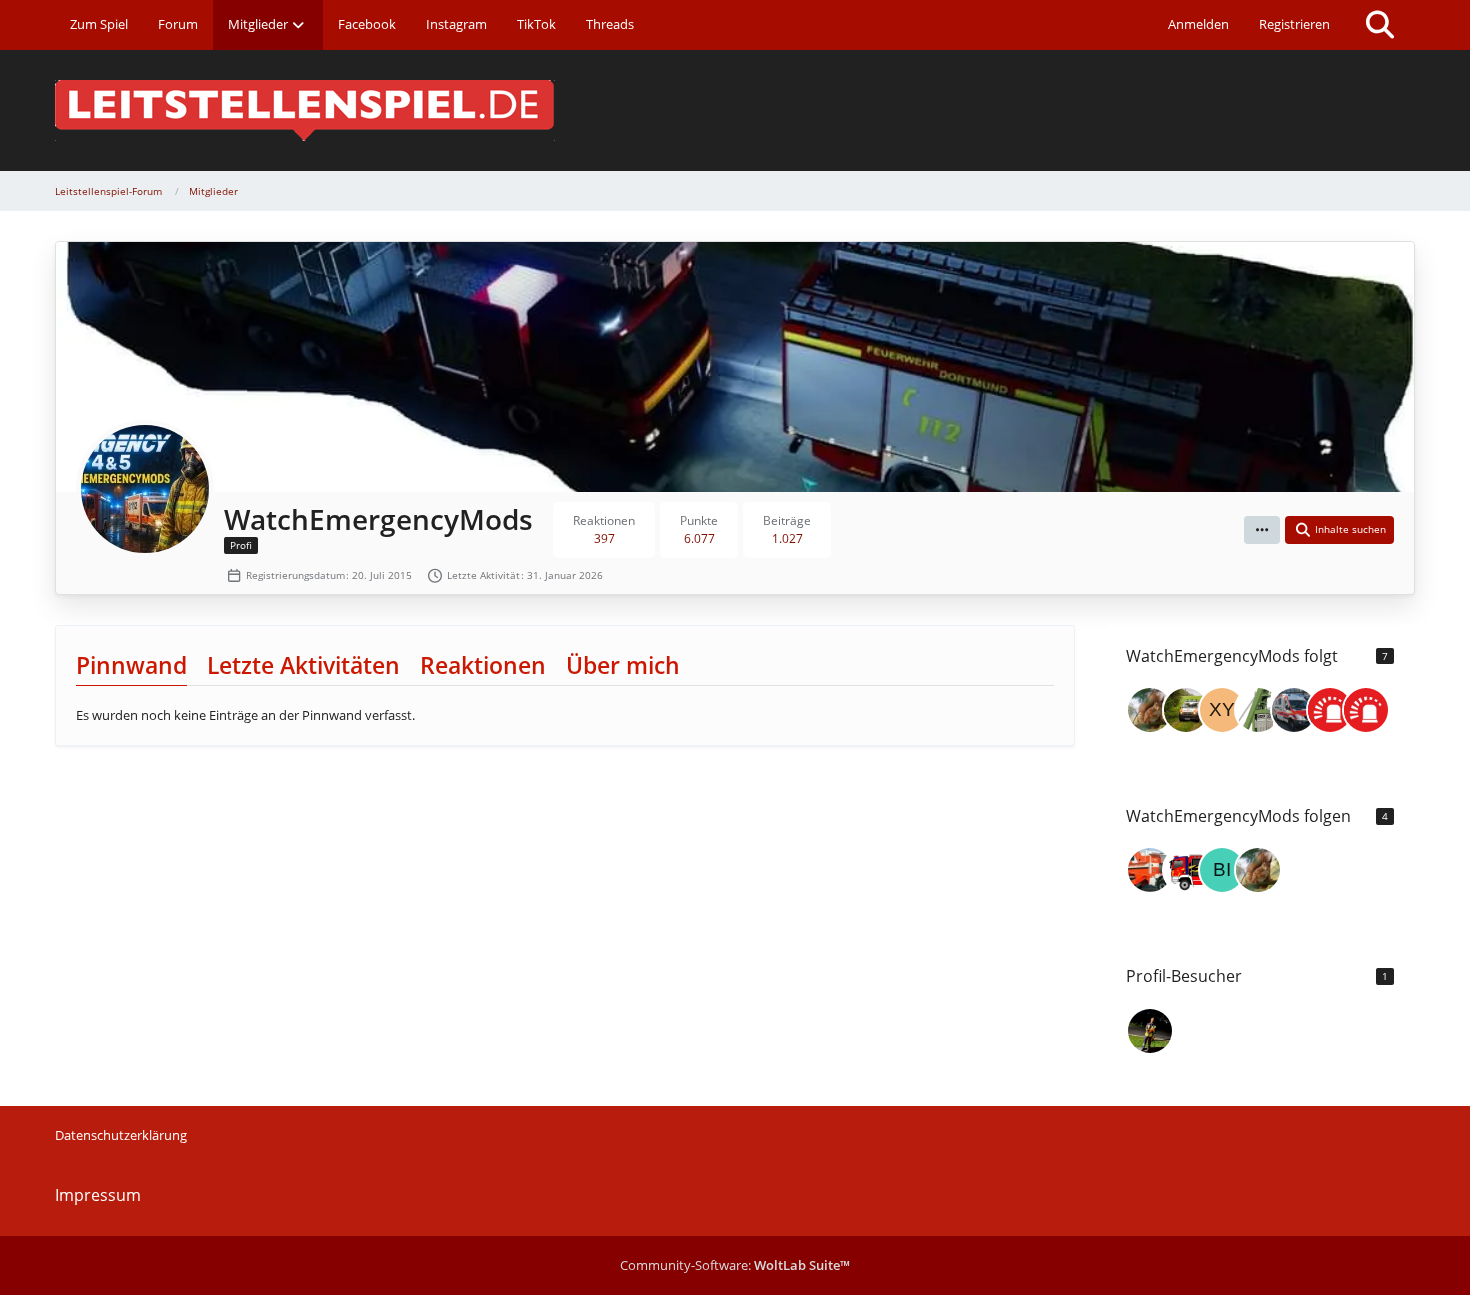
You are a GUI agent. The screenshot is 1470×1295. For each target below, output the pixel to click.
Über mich (623, 665)
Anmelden (1198, 24)
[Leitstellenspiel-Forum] (735, 110)
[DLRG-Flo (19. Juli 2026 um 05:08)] (1150, 1031)
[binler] (1222, 870)
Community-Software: (735, 1265)
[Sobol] (1186, 710)
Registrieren (1294, 24)
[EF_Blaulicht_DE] (1294, 710)
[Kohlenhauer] (1258, 710)
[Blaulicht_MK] (1186, 870)
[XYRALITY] (1222, 710)
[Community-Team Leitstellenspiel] (1366, 710)
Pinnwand (131, 665)
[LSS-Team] (1330, 710)
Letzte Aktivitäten (303, 665)
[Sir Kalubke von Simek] (1150, 710)
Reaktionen (483, 665)
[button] (1262, 530)
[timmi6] (1150, 870)
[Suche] (1380, 25)
